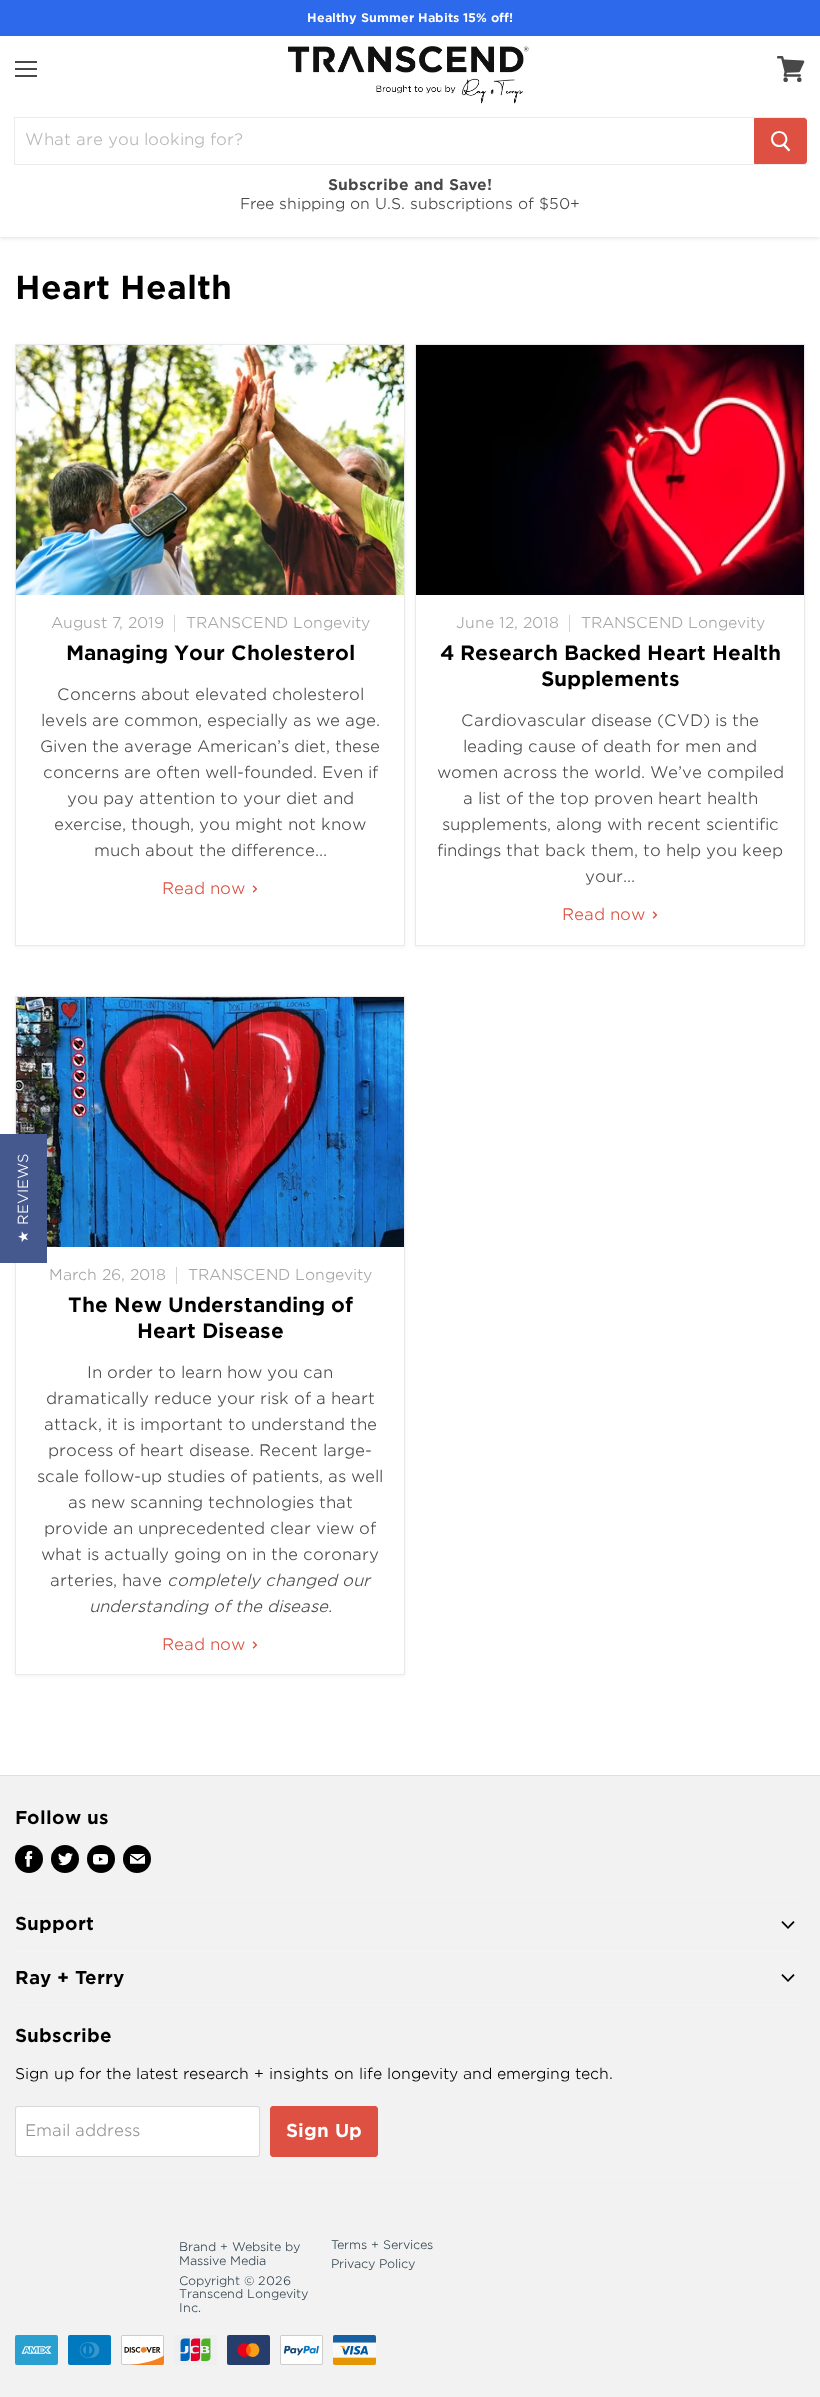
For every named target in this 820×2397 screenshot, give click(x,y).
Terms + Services (382, 2244)
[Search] (780, 141)
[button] (23, 1198)
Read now (206, 888)
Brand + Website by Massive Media (239, 2253)
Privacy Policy (373, 2263)
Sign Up (324, 2130)
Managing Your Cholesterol (210, 653)
